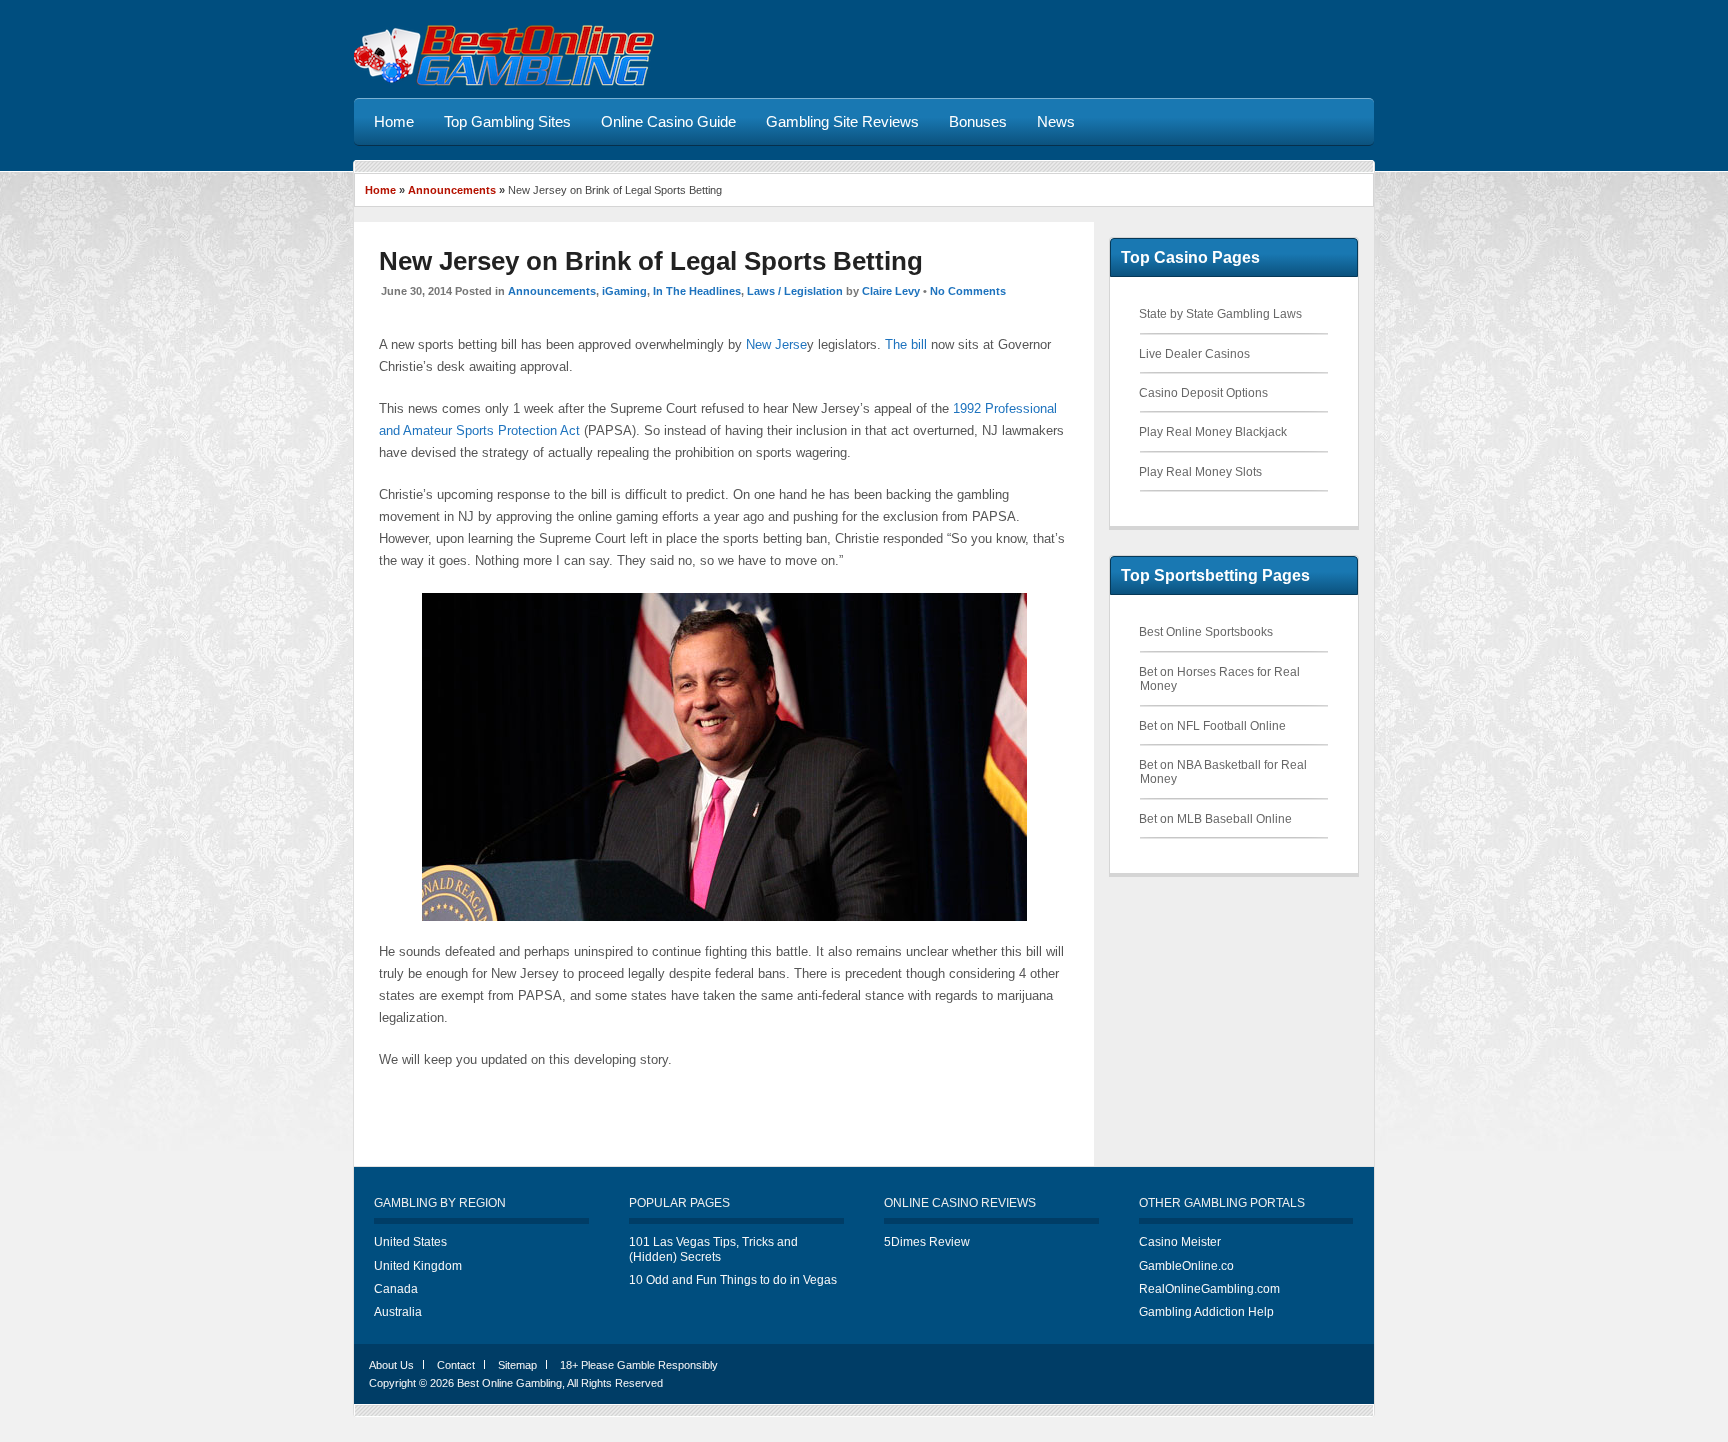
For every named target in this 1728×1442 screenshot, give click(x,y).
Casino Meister (1180, 1242)
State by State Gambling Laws (1220, 314)
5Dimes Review (927, 1242)
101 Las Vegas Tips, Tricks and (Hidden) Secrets (713, 1249)
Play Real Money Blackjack (1213, 432)
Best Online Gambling (509, 1383)
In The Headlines (697, 291)
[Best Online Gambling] (504, 82)
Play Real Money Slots (1200, 472)
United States (410, 1242)
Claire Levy (891, 291)
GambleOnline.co (1186, 1266)
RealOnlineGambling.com (1209, 1289)
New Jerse (776, 344)
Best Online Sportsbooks (1206, 632)
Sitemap (517, 1365)
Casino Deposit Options (1203, 393)
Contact (456, 1365)
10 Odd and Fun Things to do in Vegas (733, 1280)
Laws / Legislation (795, 291)
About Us (391, 1365)
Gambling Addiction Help (1206, 1312)
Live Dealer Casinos (1194, 354)
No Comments (968, 291)
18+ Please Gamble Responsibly (639, 1365)
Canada (396, 1289)
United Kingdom (418, 1266)
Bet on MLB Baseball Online (1215, 819)
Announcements (452, 190)
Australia (398, 1312)
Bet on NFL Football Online (1212, 726)
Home (380, 190)
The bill (906, 344)
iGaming (624, 291)
